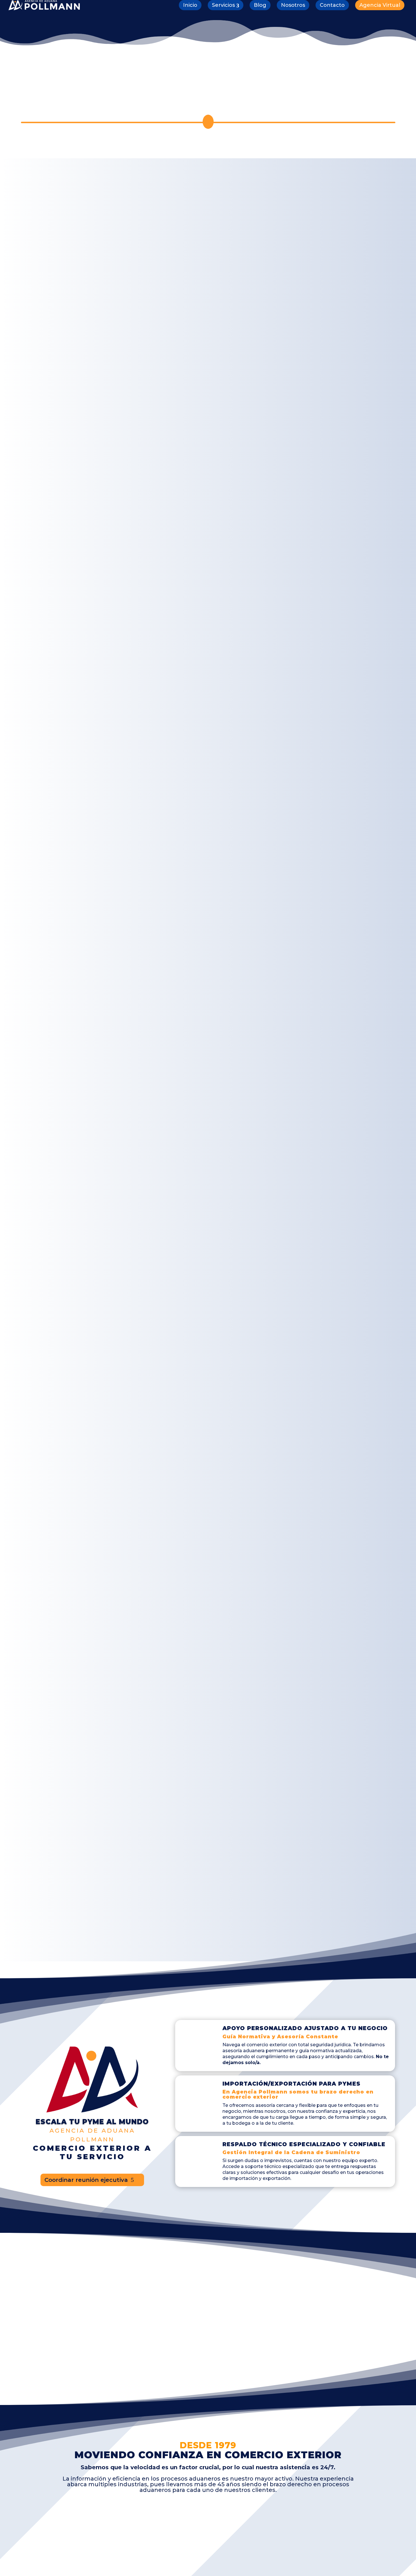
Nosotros (293, 5)
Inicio (190, 5)
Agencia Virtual (380, 5)
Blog (260, 5)
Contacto (332, 5)
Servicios (223, 5)
